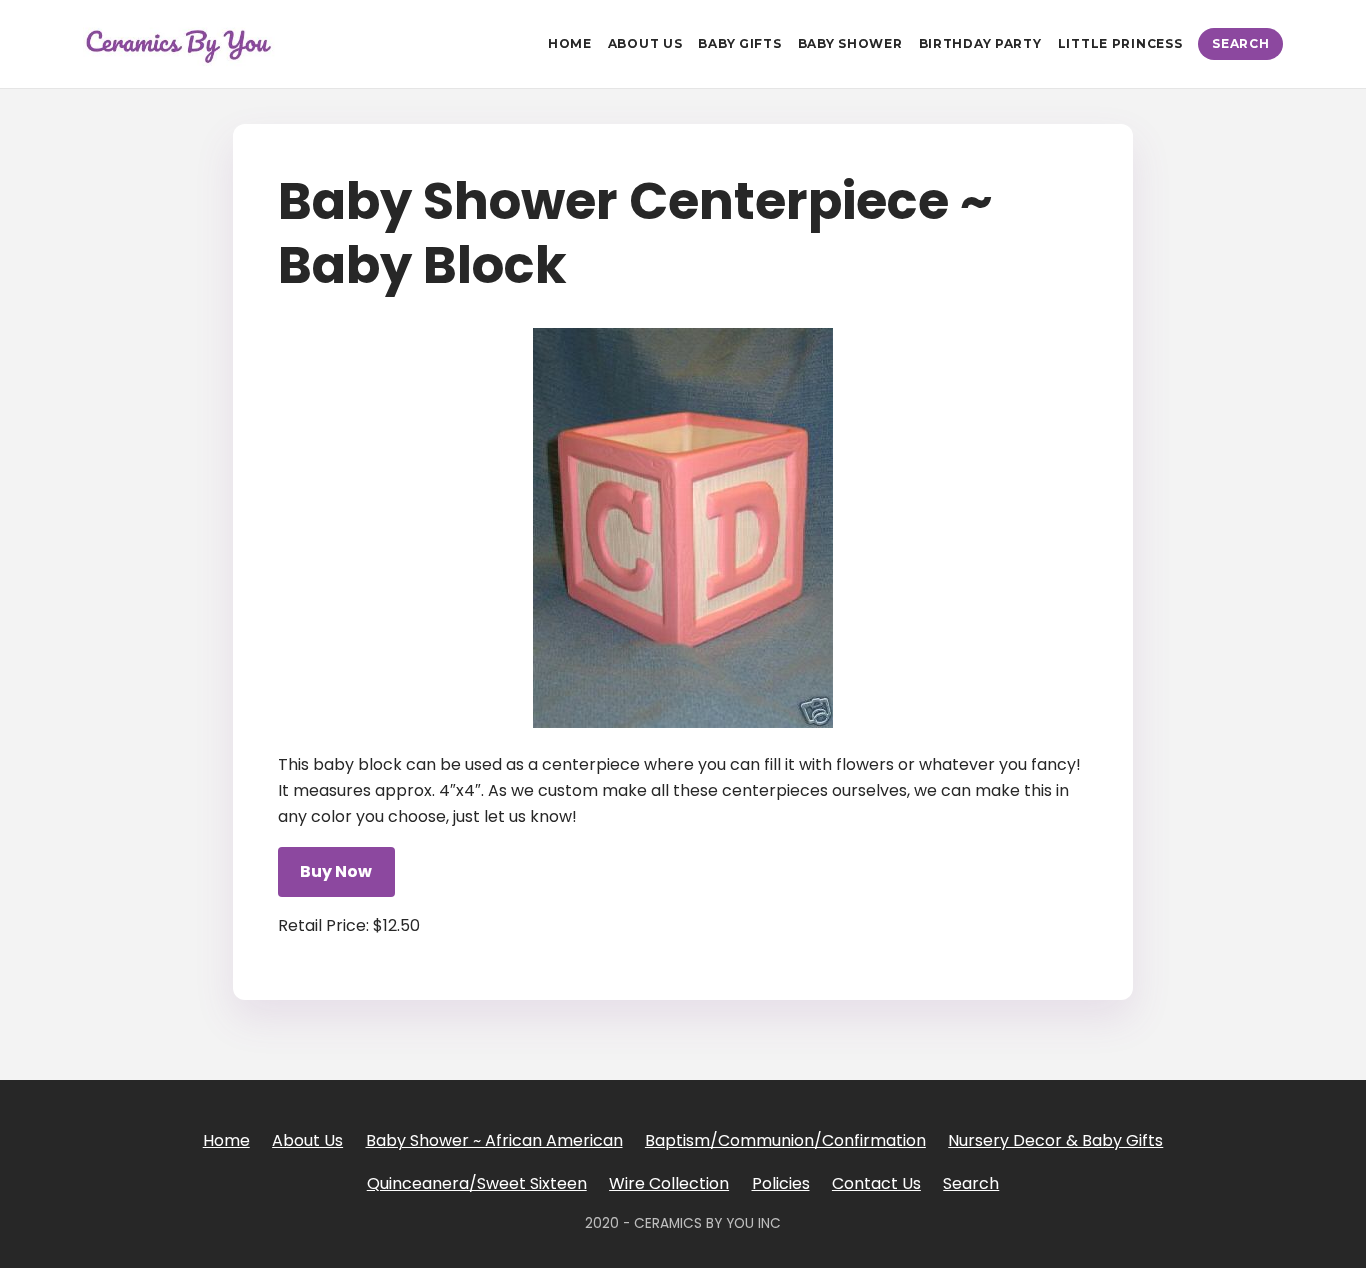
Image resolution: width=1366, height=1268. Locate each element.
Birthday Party (980, 43)
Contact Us (876, 1183)
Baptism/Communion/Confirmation (785, 1140)
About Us (645, 43)
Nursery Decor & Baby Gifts (1055, 1140)
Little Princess (1120, 43)
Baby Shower (850, 43)
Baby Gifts (739, 43)
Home (570, 43)
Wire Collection (669, 1183)
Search (1240, 43)
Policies (781, 1183)
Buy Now (336, 871)
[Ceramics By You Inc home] (179, 44)
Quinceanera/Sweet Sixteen (477, 1183)
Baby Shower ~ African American (494, 1140)
